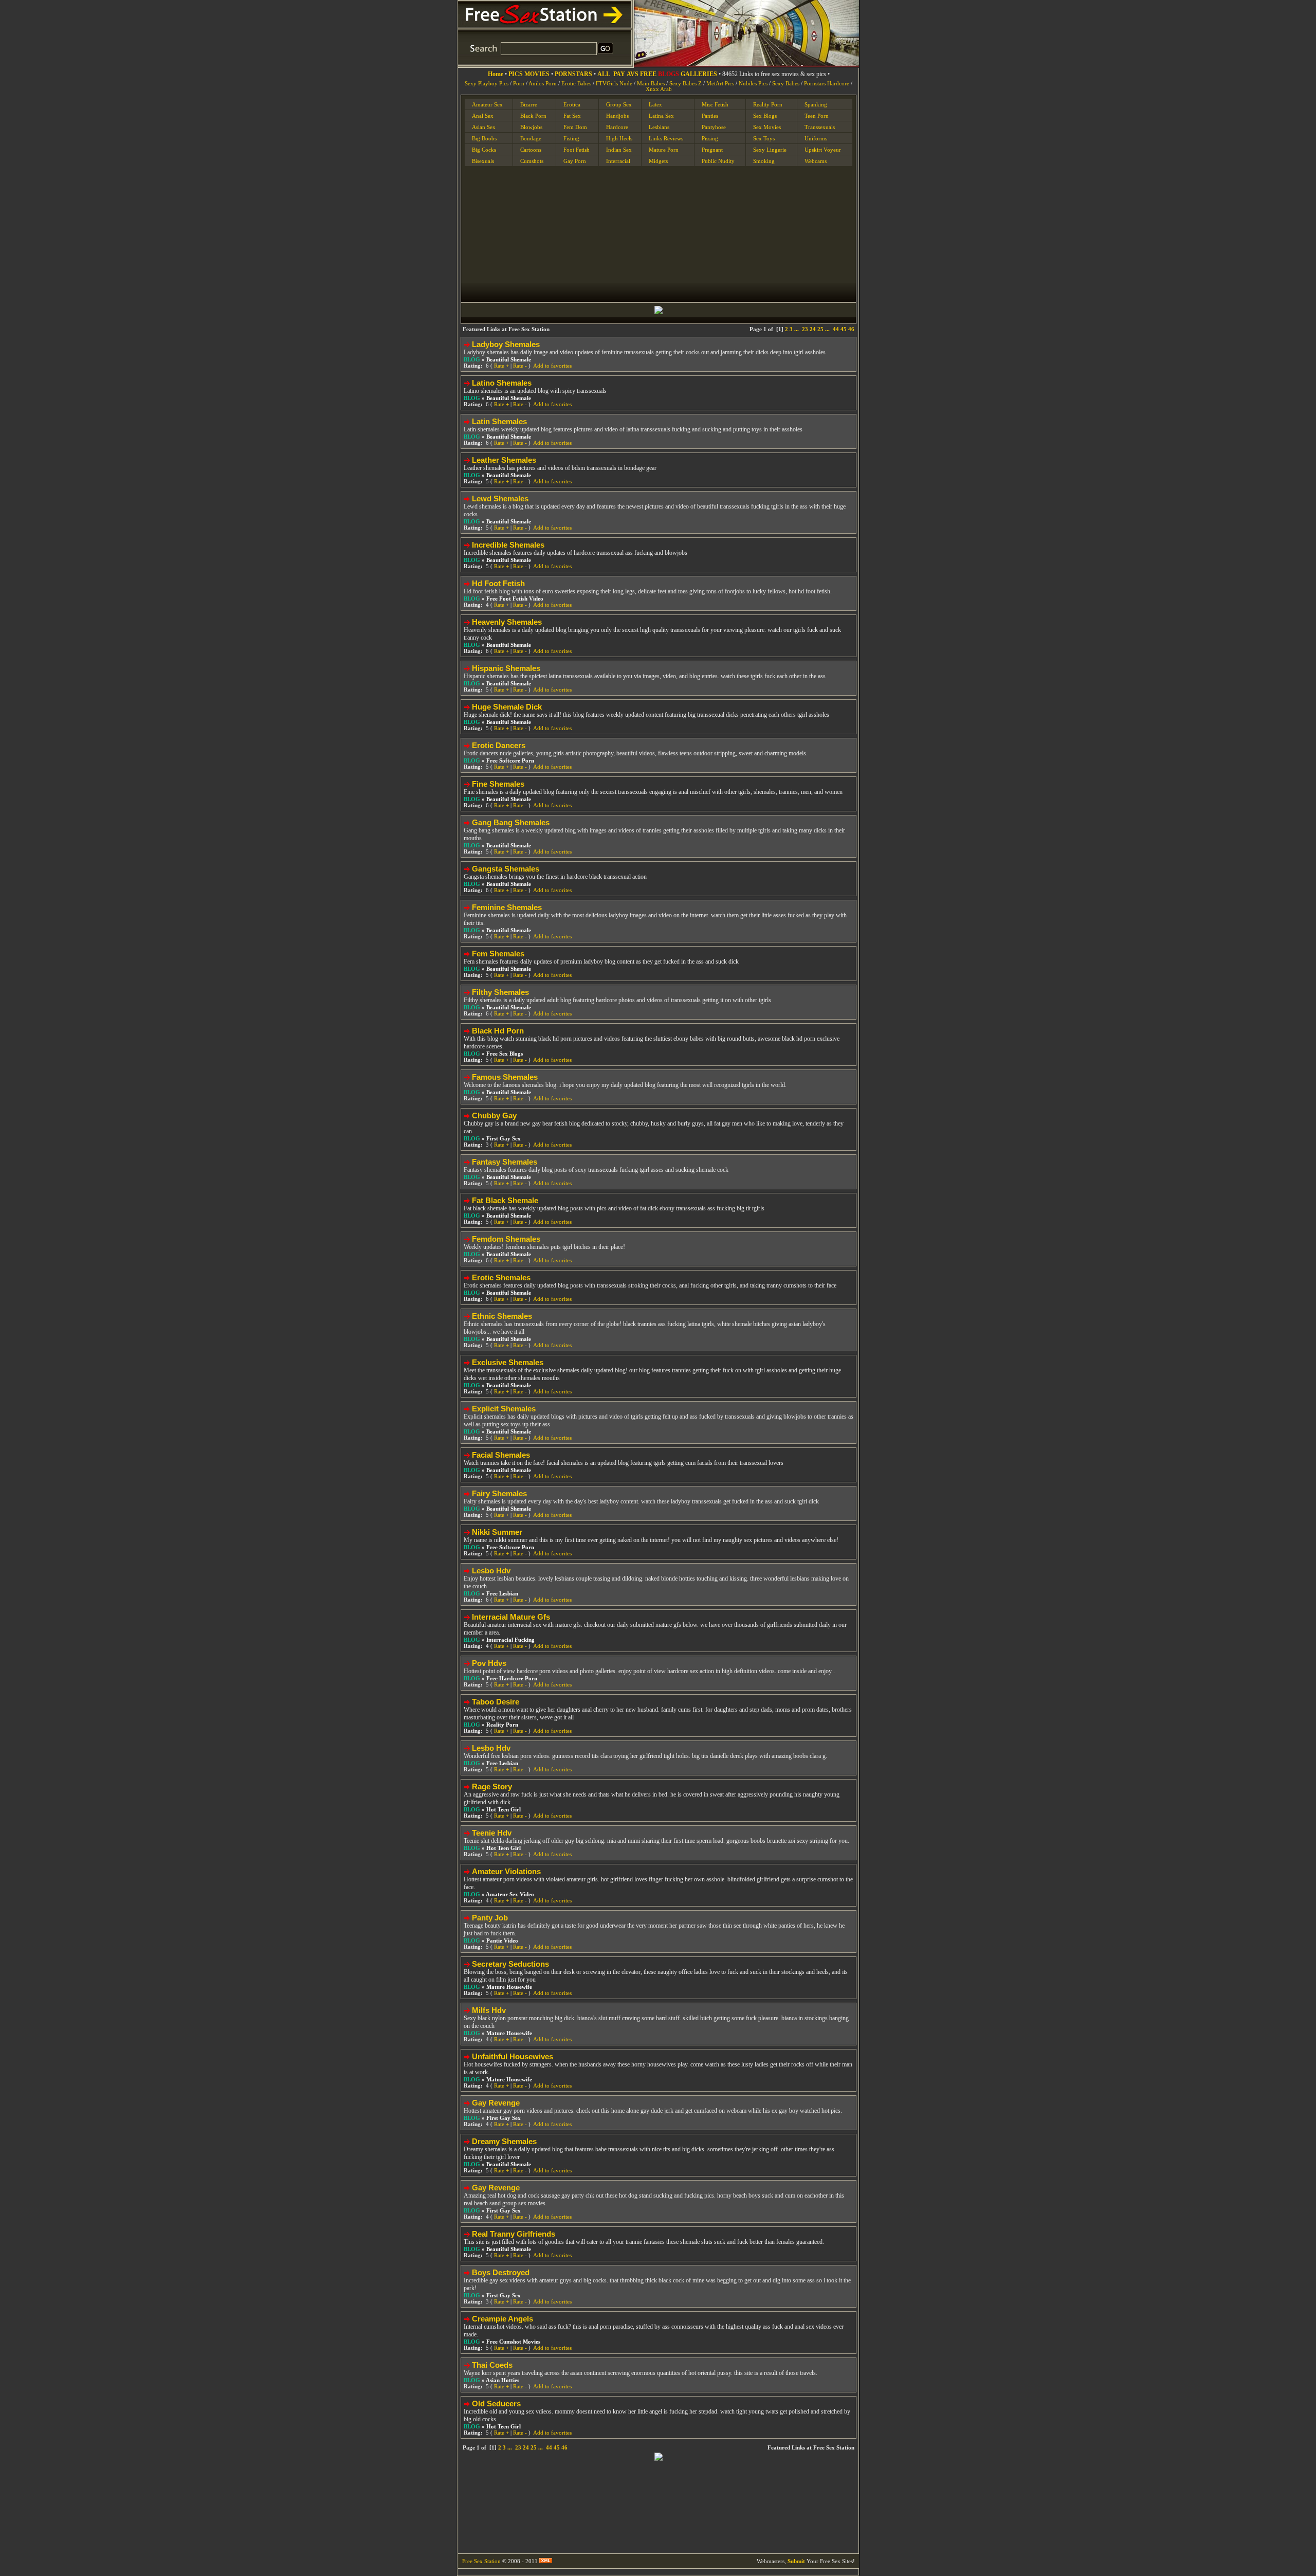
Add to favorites (552, 366)
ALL (604, 74)
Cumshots (532, 161)
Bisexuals (483, 161)
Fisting (571, 138)
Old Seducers (496, 2403)
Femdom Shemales (506, 1239)
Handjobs (617, 116)
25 (820, 329)
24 (813, 329)
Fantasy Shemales (505, 1162)
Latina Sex (661, 116)
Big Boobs (484, 138)
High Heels (619, 138)
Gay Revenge (496, 2103)
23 (805, 329)
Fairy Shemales (499, 1493)
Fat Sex (572, 116)
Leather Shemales (504, 460)
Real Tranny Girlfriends (514, 2234)
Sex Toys (764, 138)
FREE (648, 74)
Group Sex (619, 104)
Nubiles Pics (753, 84)
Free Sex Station (481, 2561)
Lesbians (659, 127)
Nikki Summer (497, 1532)
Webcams (816, 161)
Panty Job (490, 1918)
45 (844, 329)
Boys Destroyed (501, 2272)
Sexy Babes (786, 84)
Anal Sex (483, 116)
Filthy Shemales (500, 992)
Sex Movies (767, 127)
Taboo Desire (496, 1702)
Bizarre (529, 104)
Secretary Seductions (510, 1964)
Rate (501, 366)
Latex (655, 104)
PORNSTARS (573, 74)
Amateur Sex (487, 104)
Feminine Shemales (507, 907)
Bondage (531, 138)
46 (851, 329)
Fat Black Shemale (505, 1200)
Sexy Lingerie (770, 150)
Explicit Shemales (504, 1409)
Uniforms (816, 138)
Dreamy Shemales (504, 2141)
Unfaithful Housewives (513, 2056)
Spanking (816, 104)
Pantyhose (714, 127)
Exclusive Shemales (508, 1362)
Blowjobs (531, 127)
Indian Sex (619, 150)
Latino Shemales (502, 383)
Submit (796, 2561)
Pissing (710, 138)
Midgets (658, 161)
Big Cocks (484, 150)
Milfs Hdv (489, 2010)
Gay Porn (575, 161)
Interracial (618, 161)
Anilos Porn (543, 84)
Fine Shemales (498, 784)
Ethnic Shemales (502, 1316)
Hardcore (617, 127)
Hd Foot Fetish (498, 583)
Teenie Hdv (492, 1833)
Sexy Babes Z (686, 84)
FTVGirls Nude (614, 84)
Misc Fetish (715, 104)
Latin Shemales (499, 421)
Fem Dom (575, 127)
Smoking (764, 161)
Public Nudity (718, 161)
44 (836, 329)
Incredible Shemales (508, 545)
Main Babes (651, 84)
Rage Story (492, 1786)
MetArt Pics (720, 84)
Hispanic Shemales (506, 668)
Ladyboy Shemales (506, 344)
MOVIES (537, 74)
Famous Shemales (505, 1077)
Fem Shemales (498, 954)
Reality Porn (768, 104)
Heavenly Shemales (507, 622)
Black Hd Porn (498, 1031)
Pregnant (712, 150)
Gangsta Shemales (506, 869)
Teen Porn (817, 116)
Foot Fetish (577, 150)
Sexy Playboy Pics (487, 84)
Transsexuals (820, 127)
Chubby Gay (494, 1115)
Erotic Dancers (499, 745)
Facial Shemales (501, 1455)
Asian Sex (484, 127)
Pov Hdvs (489, 1663)
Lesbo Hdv (491, 1571)
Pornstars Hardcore (827, 84)
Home (496, 74)
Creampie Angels (502, 2319)
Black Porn (533, 116)
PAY (619, 74)
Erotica (572, 104)
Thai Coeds (492, 2365)
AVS (633, 74)
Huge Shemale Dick (507, 707)
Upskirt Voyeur (823, 150)
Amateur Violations (506, 1871)
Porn (519, 84)
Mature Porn (664, 150)
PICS (516, 74)
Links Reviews (666, 138)
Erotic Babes (576, 84)
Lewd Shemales (500, 498)
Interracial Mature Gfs (511, 1617)
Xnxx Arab (659, 89)
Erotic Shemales (501, 1277)
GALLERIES (699, 74)
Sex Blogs (765, 116)
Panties (710, 116)
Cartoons (531, 150)
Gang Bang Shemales (511, 822)
